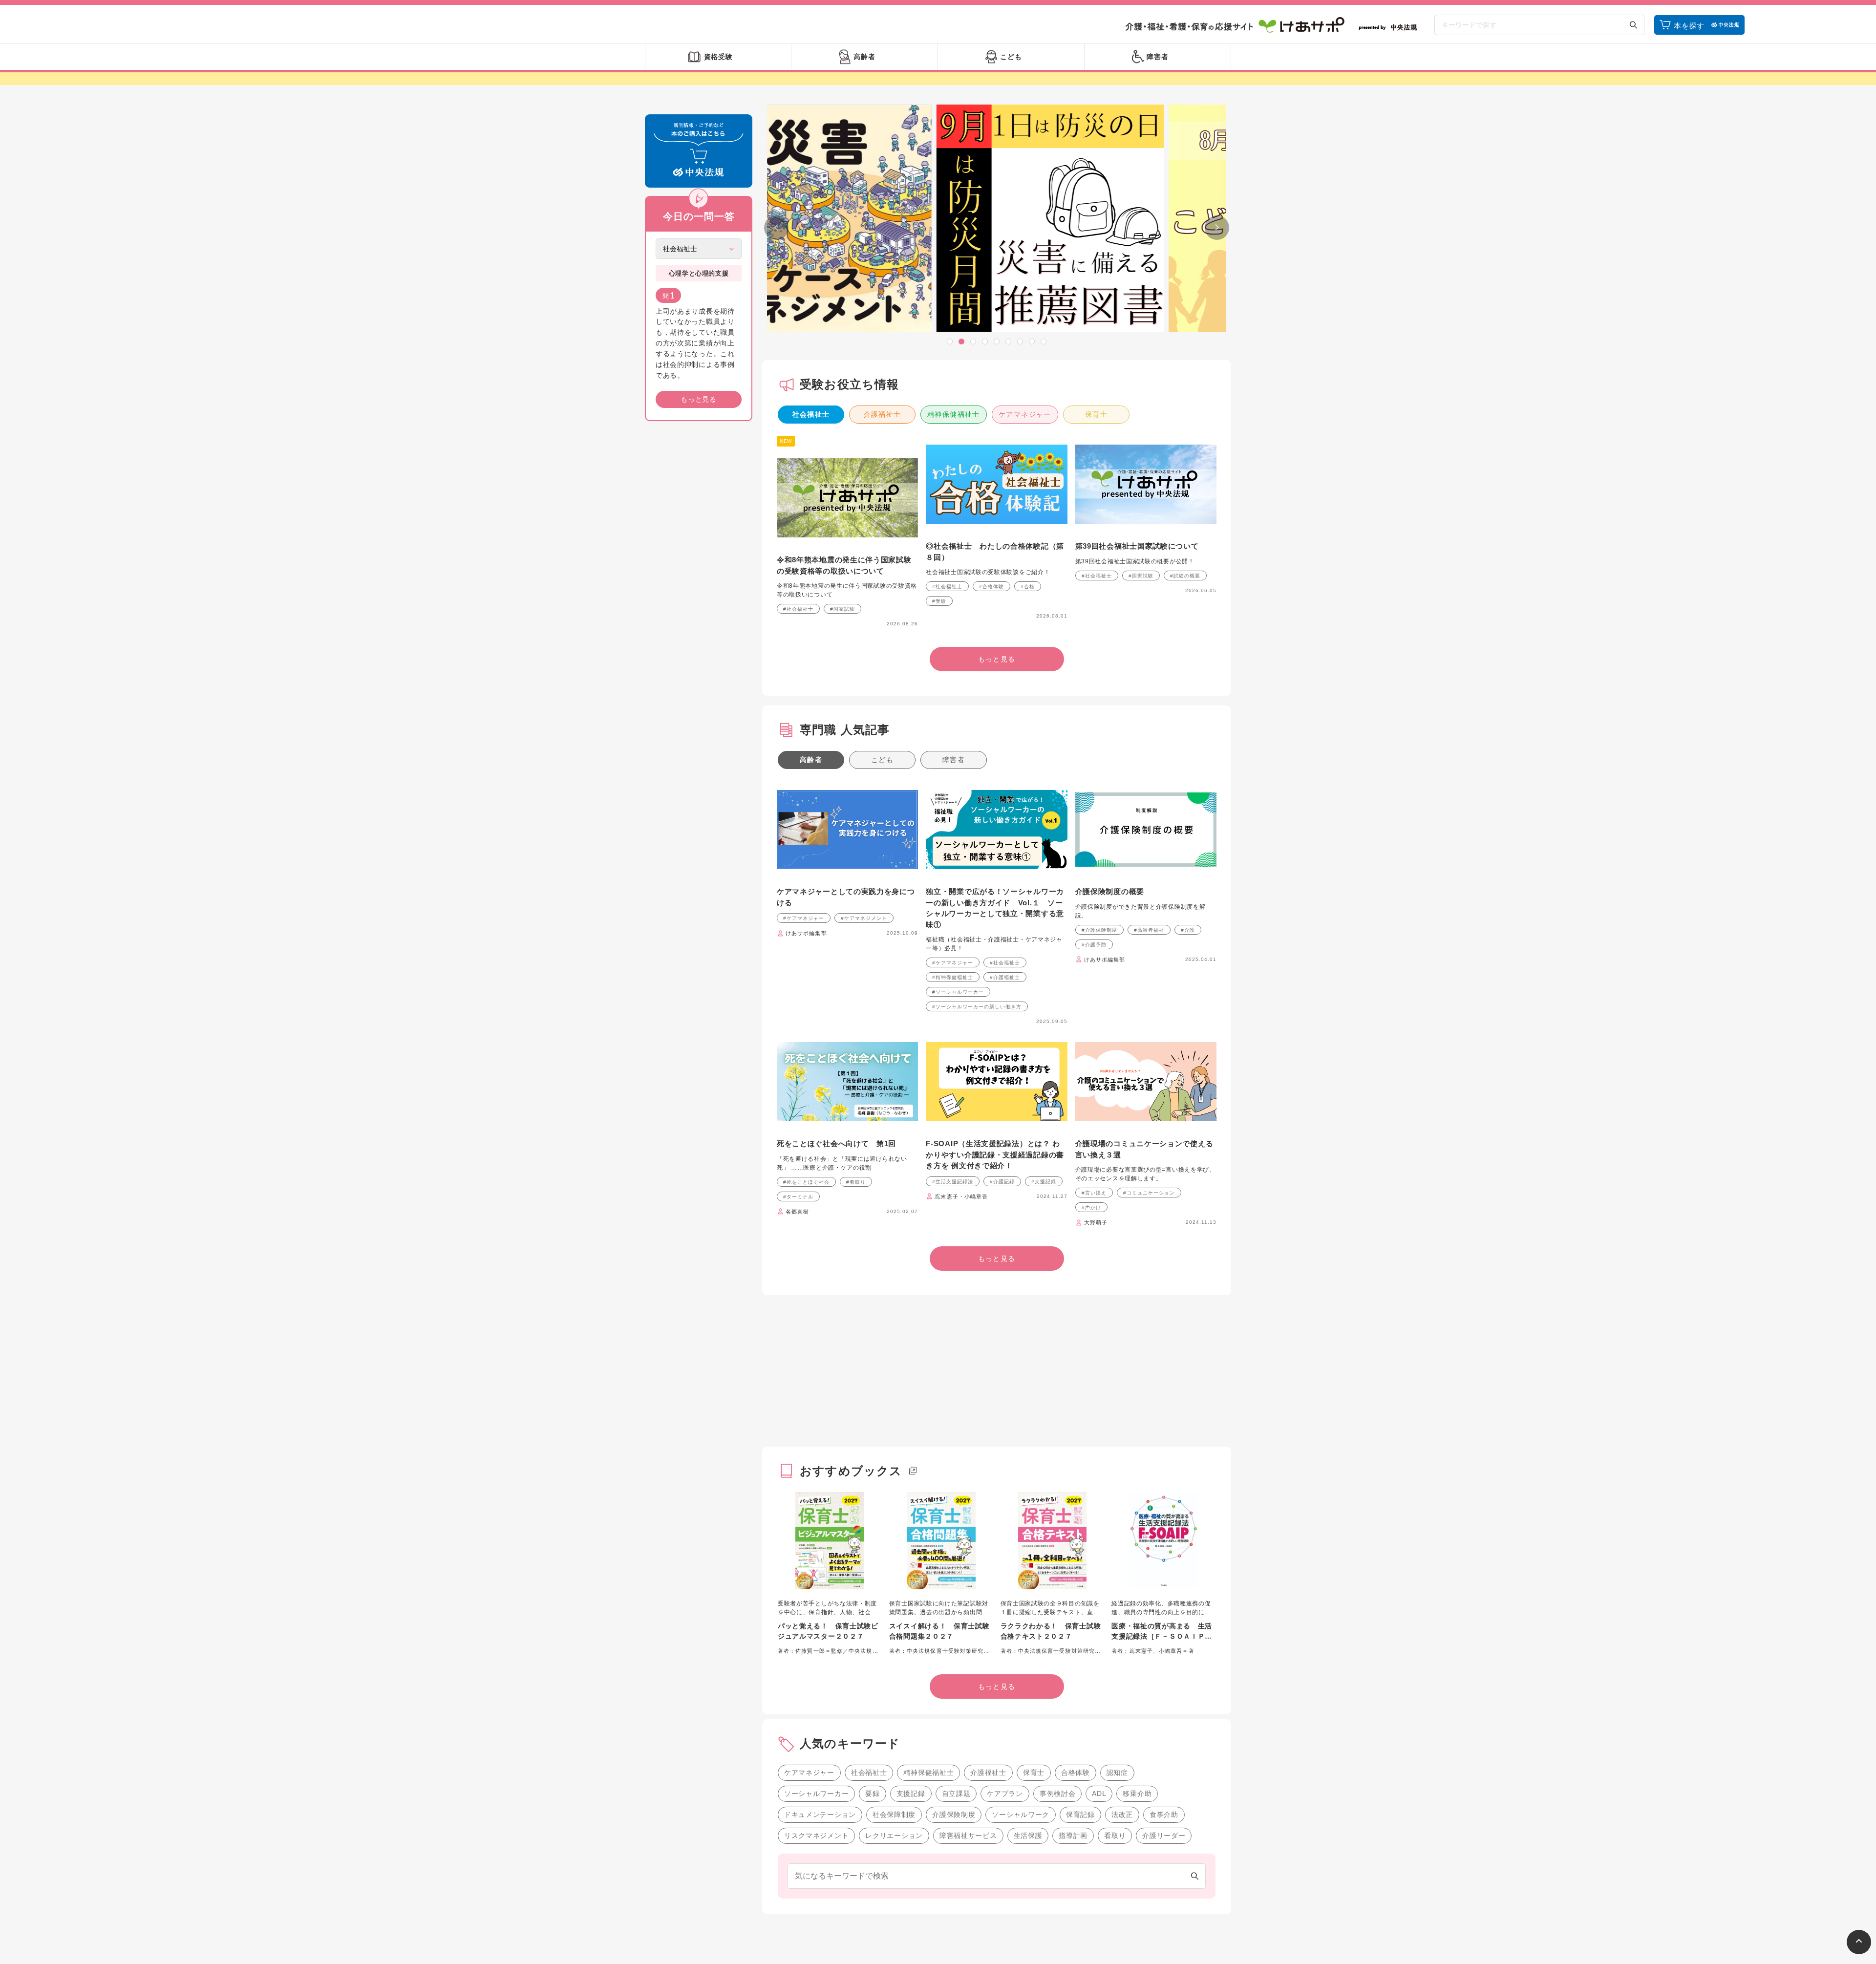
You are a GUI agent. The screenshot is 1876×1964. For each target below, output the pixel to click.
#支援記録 (1044, 1182)
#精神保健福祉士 (953, 977)
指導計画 (1073, 1836)
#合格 (1028, 587)
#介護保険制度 (1099, 930)
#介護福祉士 (1005, 977)
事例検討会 (1058, 1793)
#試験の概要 (1185, 576)
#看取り (856, 1182)
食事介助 (1164, 1815)
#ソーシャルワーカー (958, 992)
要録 (872, 1793)
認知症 (1117, 1772)
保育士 (1096, 414)
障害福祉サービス (968, 1836)
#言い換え (1094, 1193)
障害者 (954, 760)
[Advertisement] (699, 577)
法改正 (1122, 1815)
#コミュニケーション (1149, 1193)
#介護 (1188, 930)
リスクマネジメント (816, 1836)
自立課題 (956, 1793)
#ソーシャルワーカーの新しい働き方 (977, 1007)
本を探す (1689, 26)
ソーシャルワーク (1021, 1815)
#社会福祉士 (798, 609)
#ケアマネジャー (804, 918)
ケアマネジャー (1025, 414)
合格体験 (1076, 1772)
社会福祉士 (811, 414)
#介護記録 (1002, 1182)
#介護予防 (1094, 945)
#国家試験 (842, 609)
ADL (1099, 1793)
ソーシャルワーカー (816, 1793)
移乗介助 (1137, 1793)
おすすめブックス (851, 1471)
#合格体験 (991, 587)
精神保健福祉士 (954, 414)
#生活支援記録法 (953, 1182)
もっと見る (699, 399)
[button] (950, 342)
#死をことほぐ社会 (806, 1182)
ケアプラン (1005, 1793)
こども (882, 760)
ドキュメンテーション (820, 1815)
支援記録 (911, 1793)
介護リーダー (1164, 1836)
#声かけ (1091, 1207)
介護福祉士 (883, 414)
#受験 (939, 601)
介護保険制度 (954, 1815)
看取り (1115, 1836)
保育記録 (1080, 1815)
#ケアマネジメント (864, 918)
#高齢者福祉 (1149, 930)
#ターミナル (798, 1197)
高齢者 (811, 760)
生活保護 (1028, 1836)
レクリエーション (894, 1836)
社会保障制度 (894, 1815)
